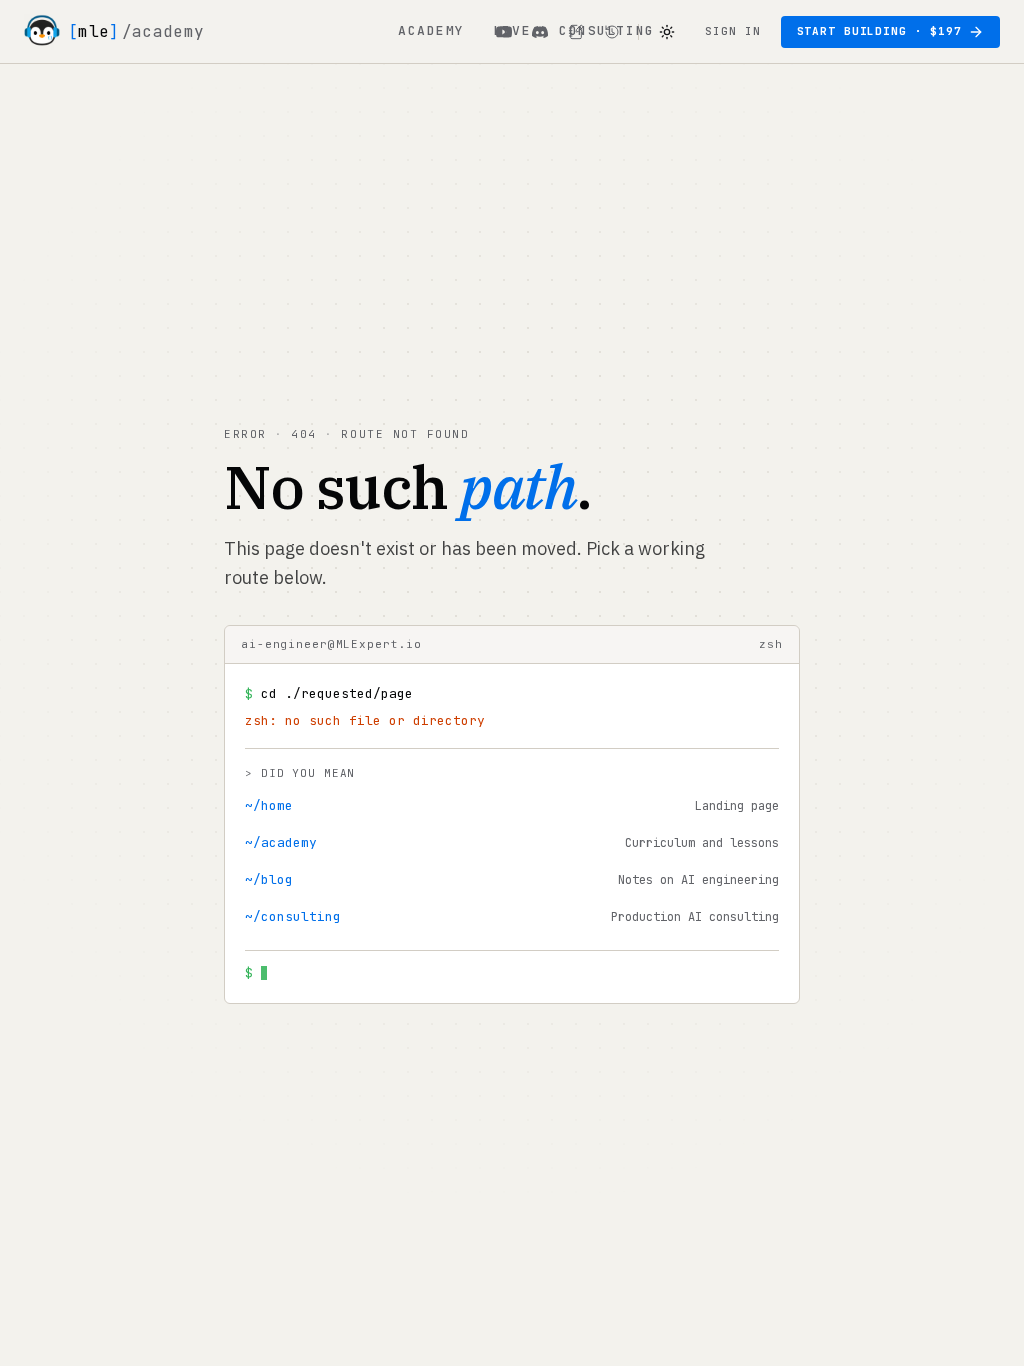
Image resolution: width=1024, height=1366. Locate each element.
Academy (431, 30)
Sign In (732, 31)
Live (512, 30)
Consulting (607, 30)
